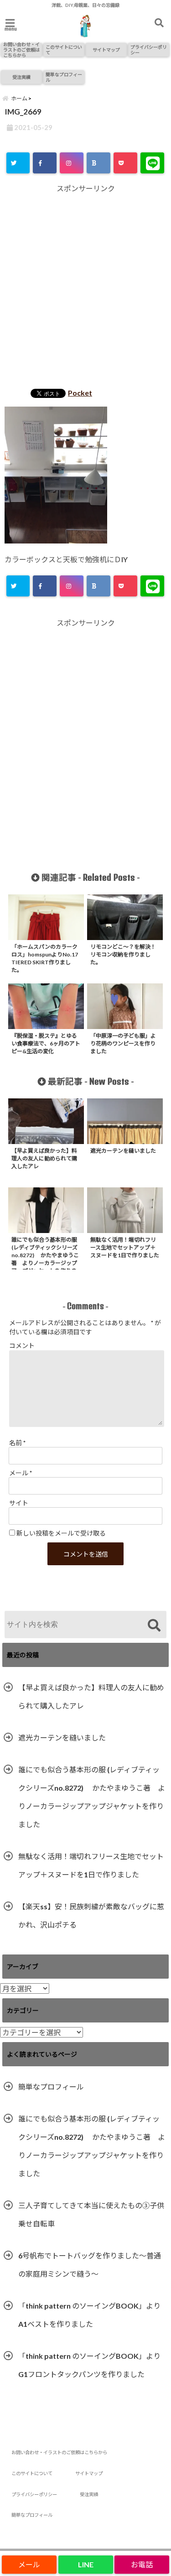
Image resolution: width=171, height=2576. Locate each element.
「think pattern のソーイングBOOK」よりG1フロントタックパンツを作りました (89, 2365)
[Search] (154, 1626)
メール (21, 1473)
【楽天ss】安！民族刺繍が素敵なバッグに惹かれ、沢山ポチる (91, 1915)
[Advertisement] (85, 288)
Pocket (80, 393)
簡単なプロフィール (64, 77)
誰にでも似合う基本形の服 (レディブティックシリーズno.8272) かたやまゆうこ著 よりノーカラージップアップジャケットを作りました (92, 1797)
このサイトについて (64, 50)
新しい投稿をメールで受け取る (61, 1533)
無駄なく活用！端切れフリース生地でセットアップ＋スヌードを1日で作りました (91, 1865)
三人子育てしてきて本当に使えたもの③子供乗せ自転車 (91, 2214)
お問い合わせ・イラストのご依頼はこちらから (21, 50)
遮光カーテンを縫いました (62, 1737)
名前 (17, 1443)
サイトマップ (106, 50)
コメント (22, 1345)
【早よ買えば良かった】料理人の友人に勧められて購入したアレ (91, 1696)
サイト (19, 1503)
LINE (86, 2564)
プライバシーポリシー (149, 50)
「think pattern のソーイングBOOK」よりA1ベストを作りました (89, 2315)
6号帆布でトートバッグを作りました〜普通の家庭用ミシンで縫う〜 (90, 2265)
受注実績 (21, 77)
